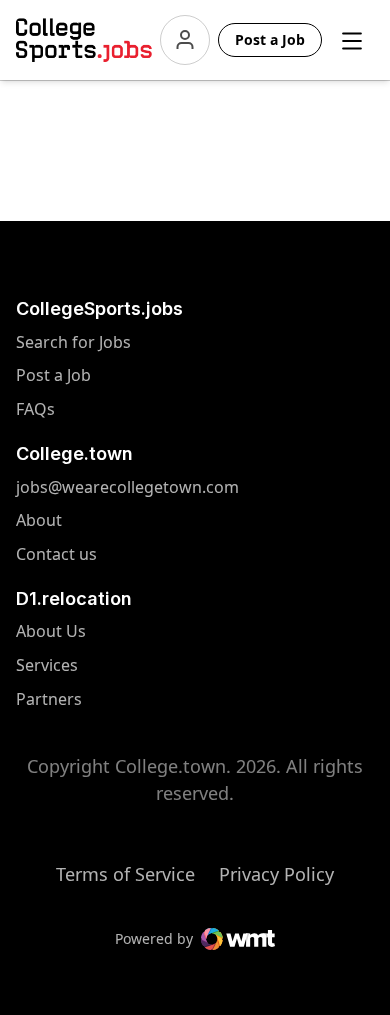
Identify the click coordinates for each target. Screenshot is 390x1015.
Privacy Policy (276, 874)
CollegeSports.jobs (99, 308)
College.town (74, 453)
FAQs (35, 409)
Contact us (55, 554)
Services (55, 665)
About (39, 520)
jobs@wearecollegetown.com (55, 487)
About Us (55, 631)
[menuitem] (101, 352)
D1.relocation (74, 598)
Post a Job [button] (270, 39)
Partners (55, 699)
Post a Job (53, 375)
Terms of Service (125, 874)
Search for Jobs (55, 342)
